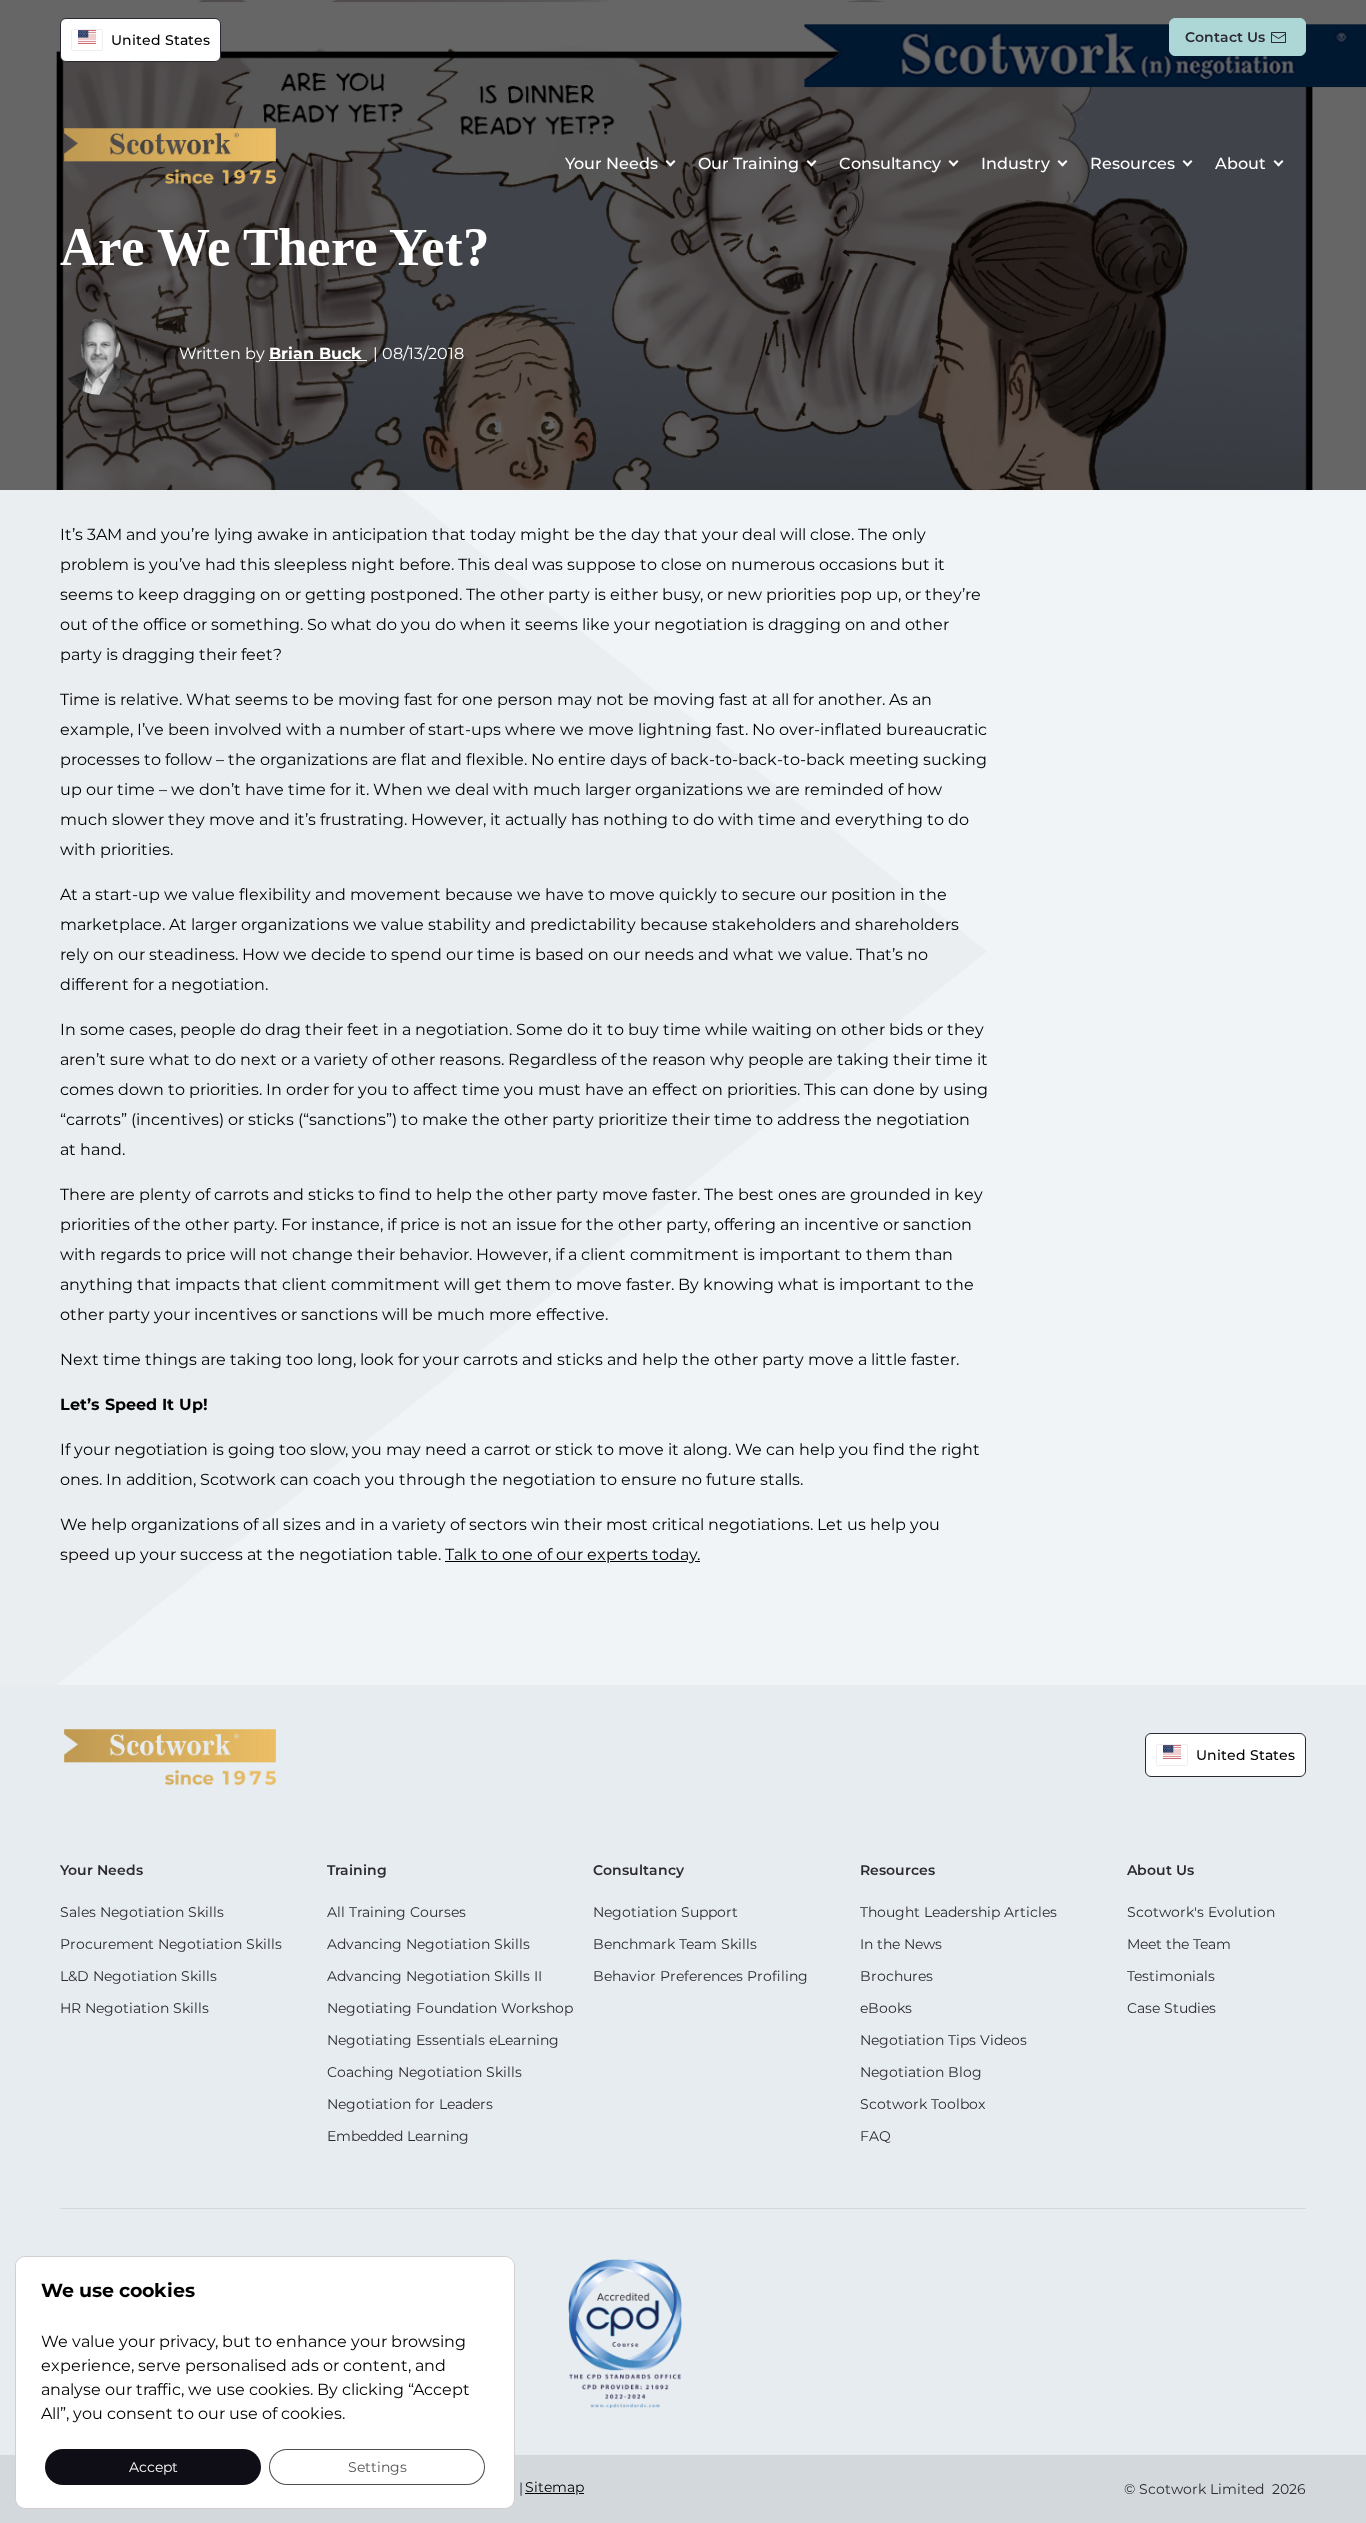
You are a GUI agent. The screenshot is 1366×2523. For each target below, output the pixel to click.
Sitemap (554, 2487)
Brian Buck (318, 353)
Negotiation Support (665, 1912)
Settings (377, 2466)
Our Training (748, 163)
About (1240, 163)
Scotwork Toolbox (922, 2104)
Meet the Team (1179, 1944)
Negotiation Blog (921, 2072)
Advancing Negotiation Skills (428, 1944)
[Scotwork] (170, 1755)
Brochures (896, 1976)
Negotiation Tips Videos (943, 2040)
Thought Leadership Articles (958, 1912)
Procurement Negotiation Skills (171, 1944)
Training (357, 1870)
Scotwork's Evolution (1201, 1912)
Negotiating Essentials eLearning (443, 2040)
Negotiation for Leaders (410, 2104)
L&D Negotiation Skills (138, 1976)
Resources (1132, 163)
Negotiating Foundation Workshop (450, 2008)
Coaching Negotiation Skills (424, 2072)
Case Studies (1171, 2008)
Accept (153, 2466)
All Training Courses (396, 1912)
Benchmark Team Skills (675, 1944)
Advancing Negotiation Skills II (434, 1976)
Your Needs (611, 163)
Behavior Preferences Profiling (700, 1976)
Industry (1015, 163)
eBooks (886, 2008)
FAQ (875, 2136)
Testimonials (1171, 1976)
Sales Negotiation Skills (142, 1912)
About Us (1160, 1870)
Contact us (1225, 37)
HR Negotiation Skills (134, 2008)
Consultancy (890, 163)
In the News (901, 1944)
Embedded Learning (398, 2136)
